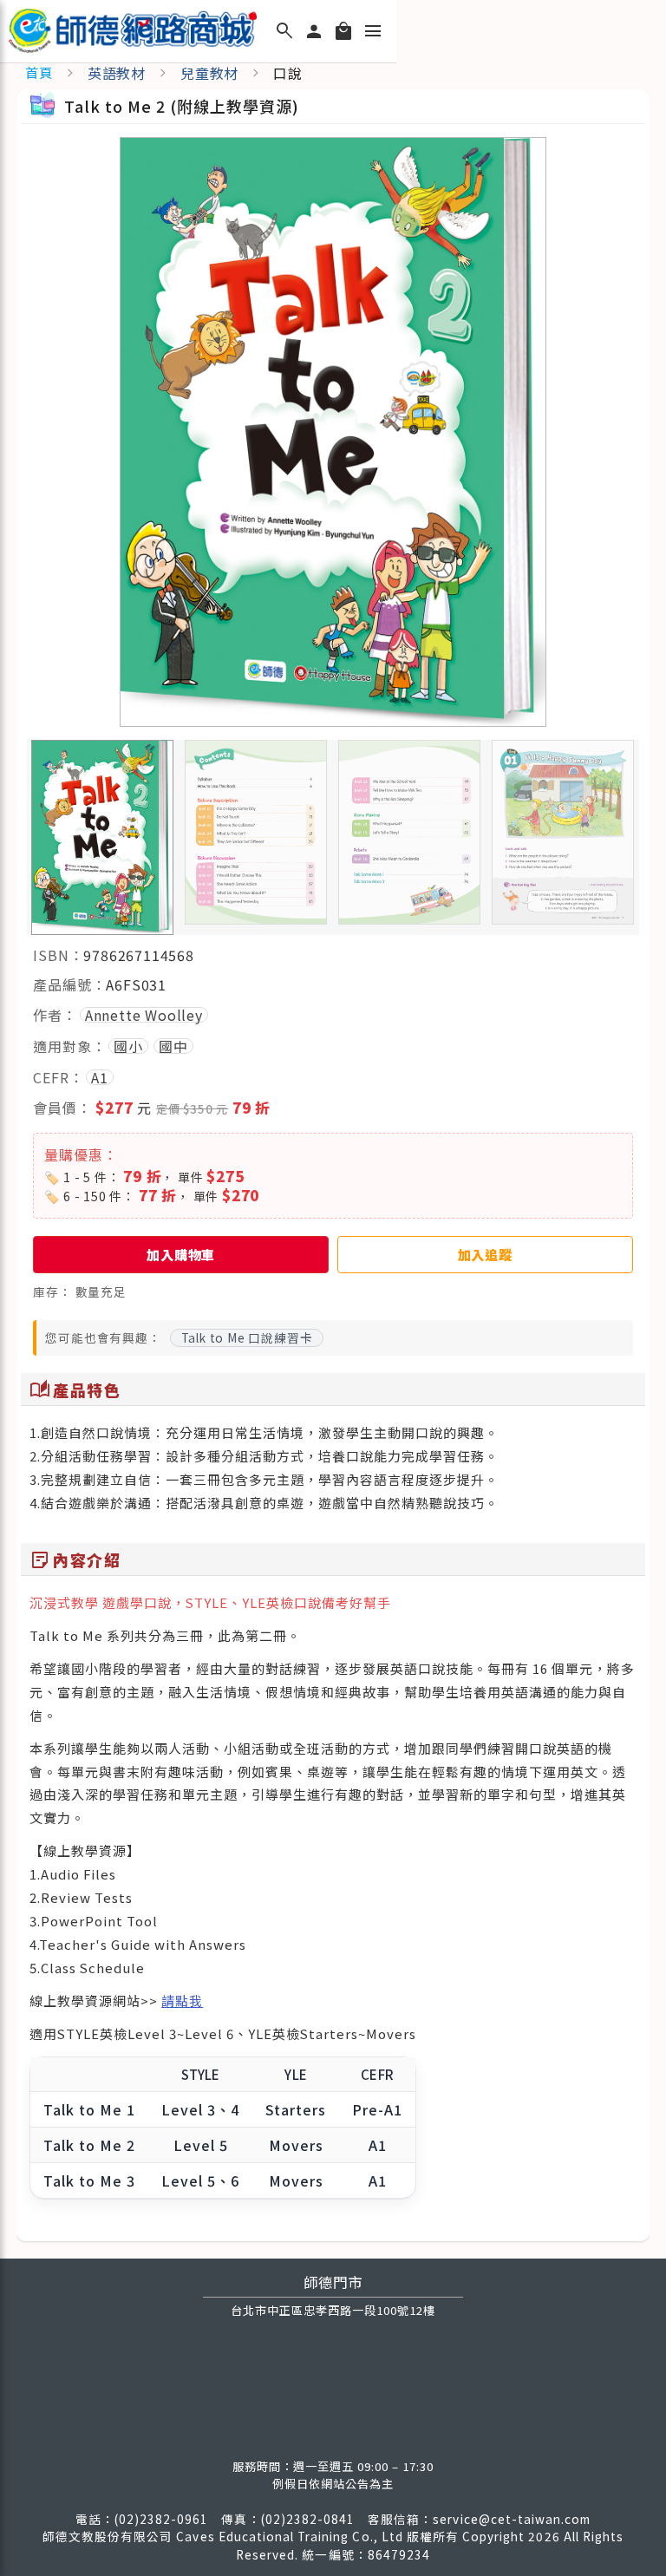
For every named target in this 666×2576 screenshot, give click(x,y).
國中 (173, 1046)
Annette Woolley (144, 1015)
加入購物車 (181, 1254)
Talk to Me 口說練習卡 (247, 1337)
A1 (100, 1077)
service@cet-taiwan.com (512, 2519)
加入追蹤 (485, 1254)
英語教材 (117, 73)
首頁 (39, 72)
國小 (128, 1046)
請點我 (182, 2001)
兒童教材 (209, 73)
